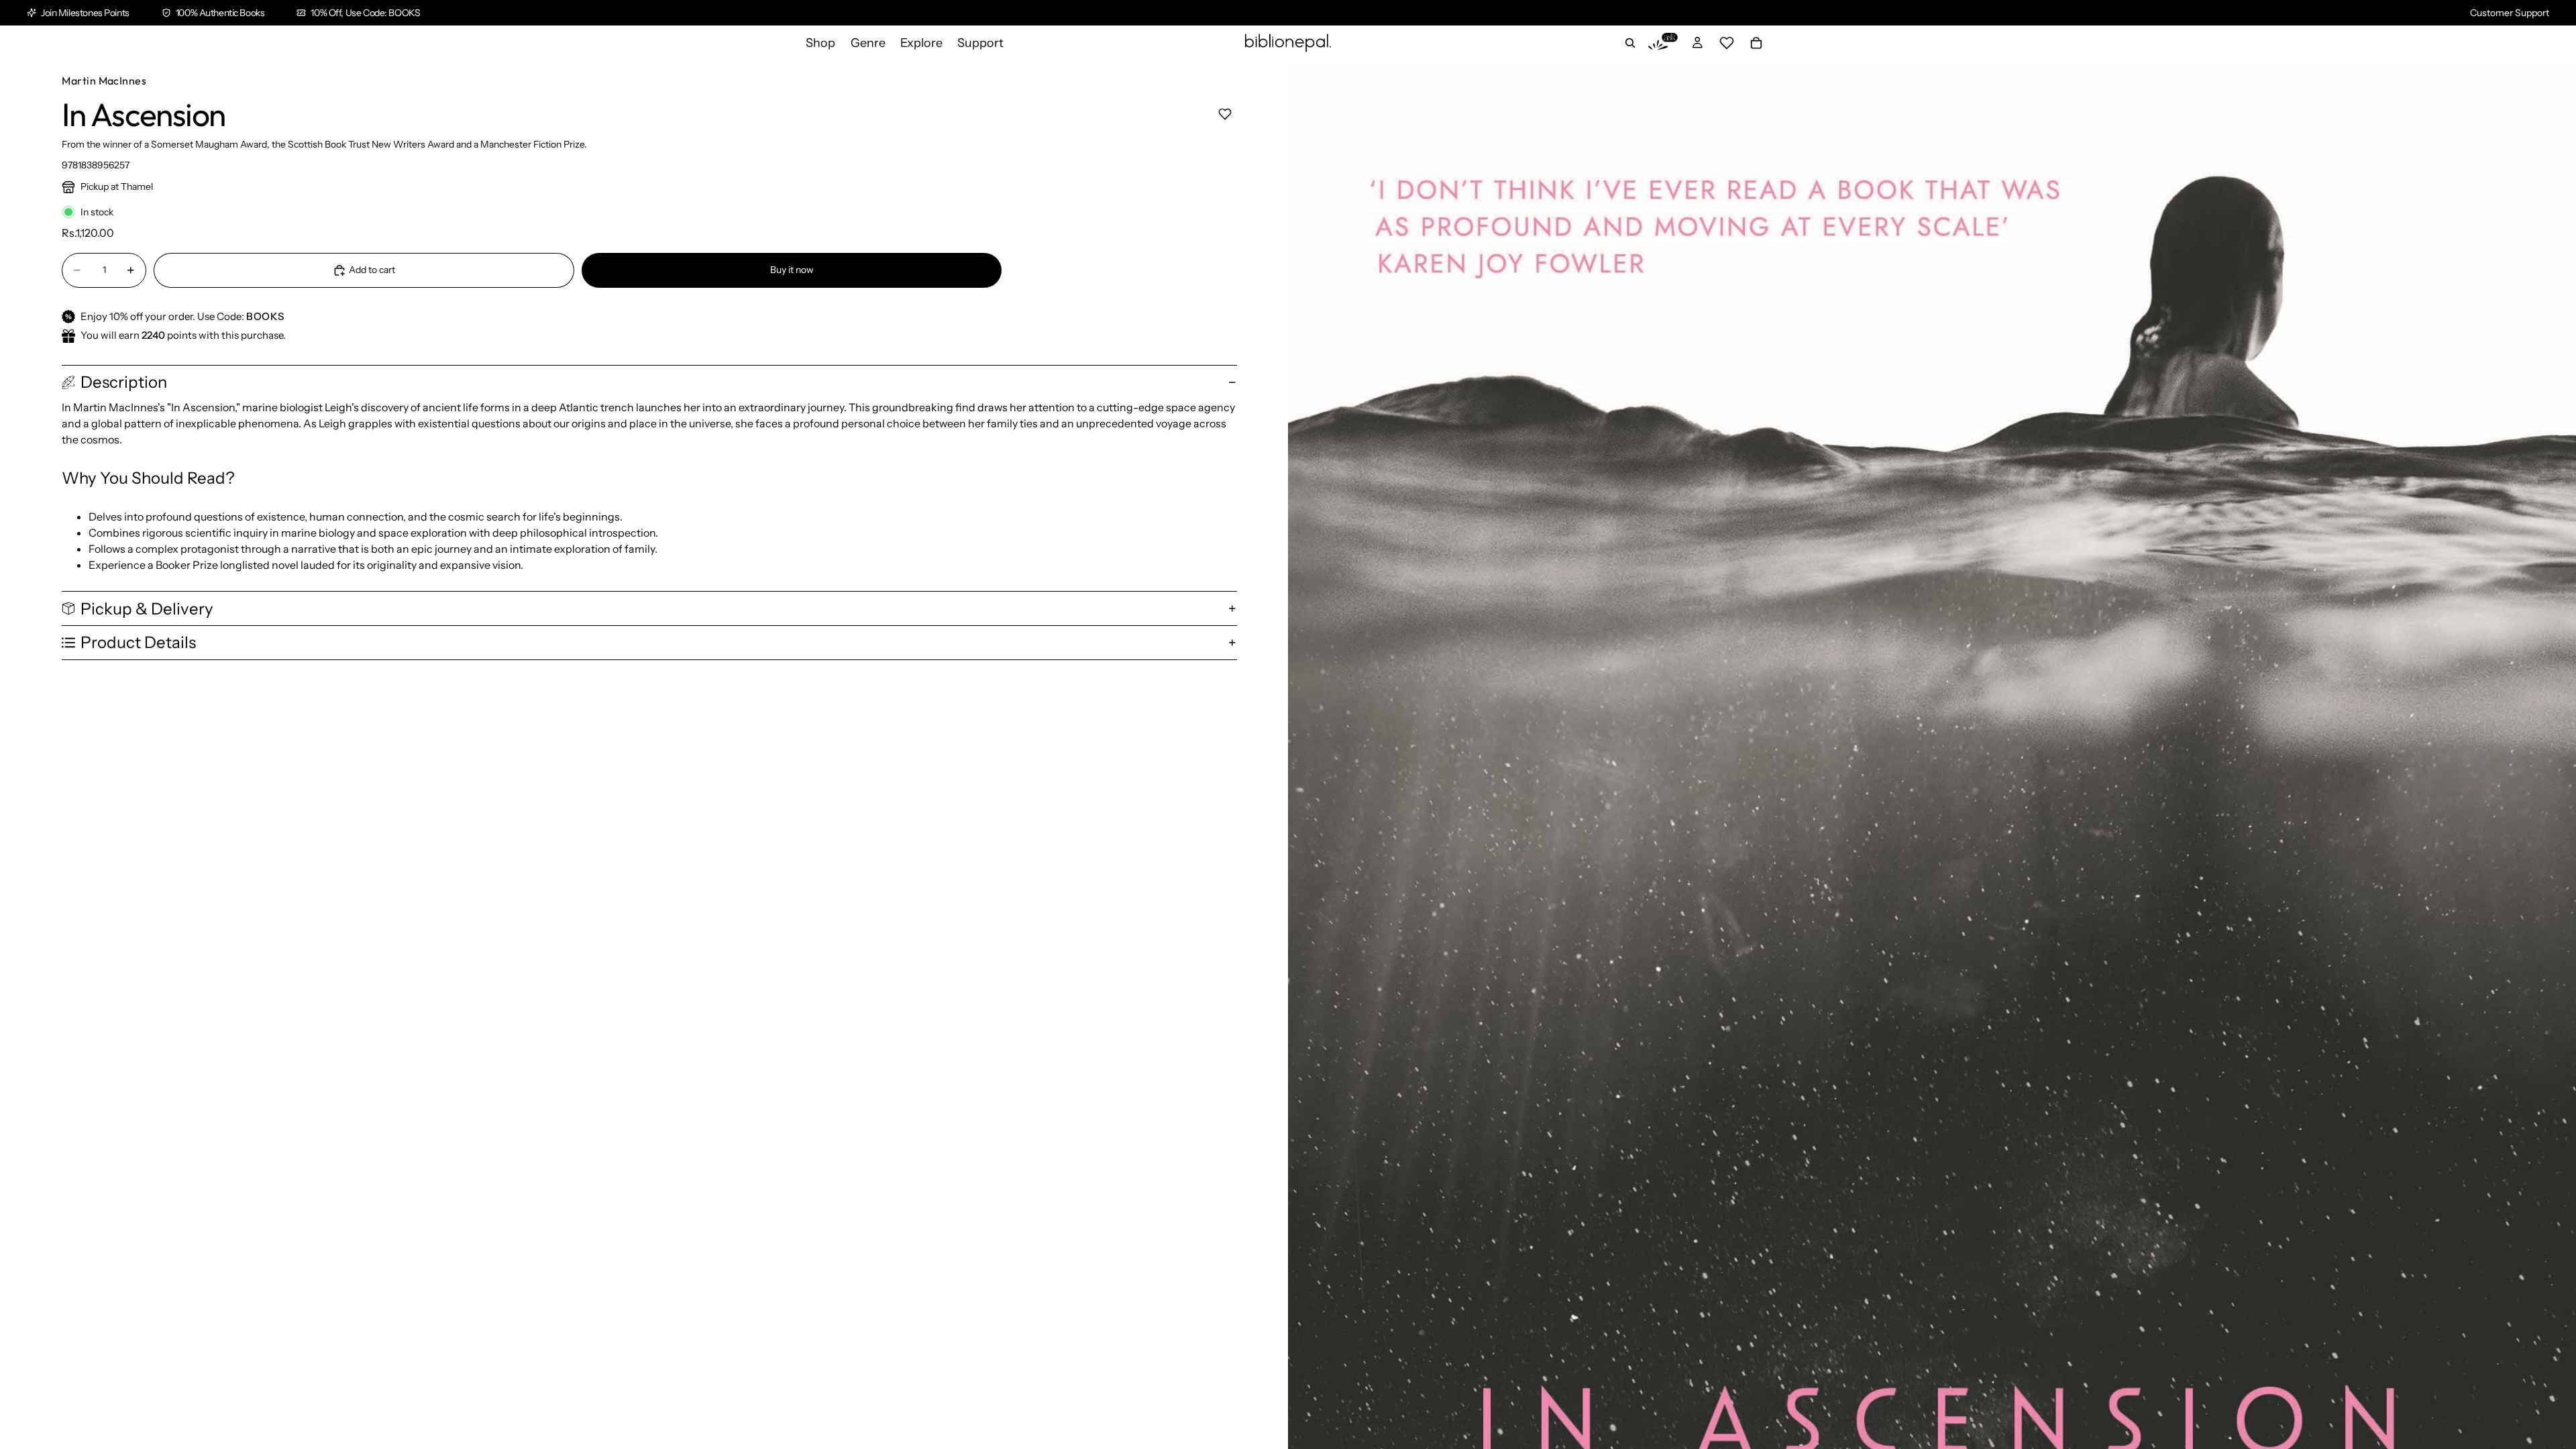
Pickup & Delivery (147, 609)
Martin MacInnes (104, 80)
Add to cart (372, 270)
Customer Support (2510, 13)
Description (124, 382)
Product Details (138, 642)
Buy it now (792, 270)
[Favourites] (1727, 43)
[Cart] (1756, 43)
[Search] (1630, 43)
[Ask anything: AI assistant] (1663, 43)
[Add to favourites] (1225, 114)
